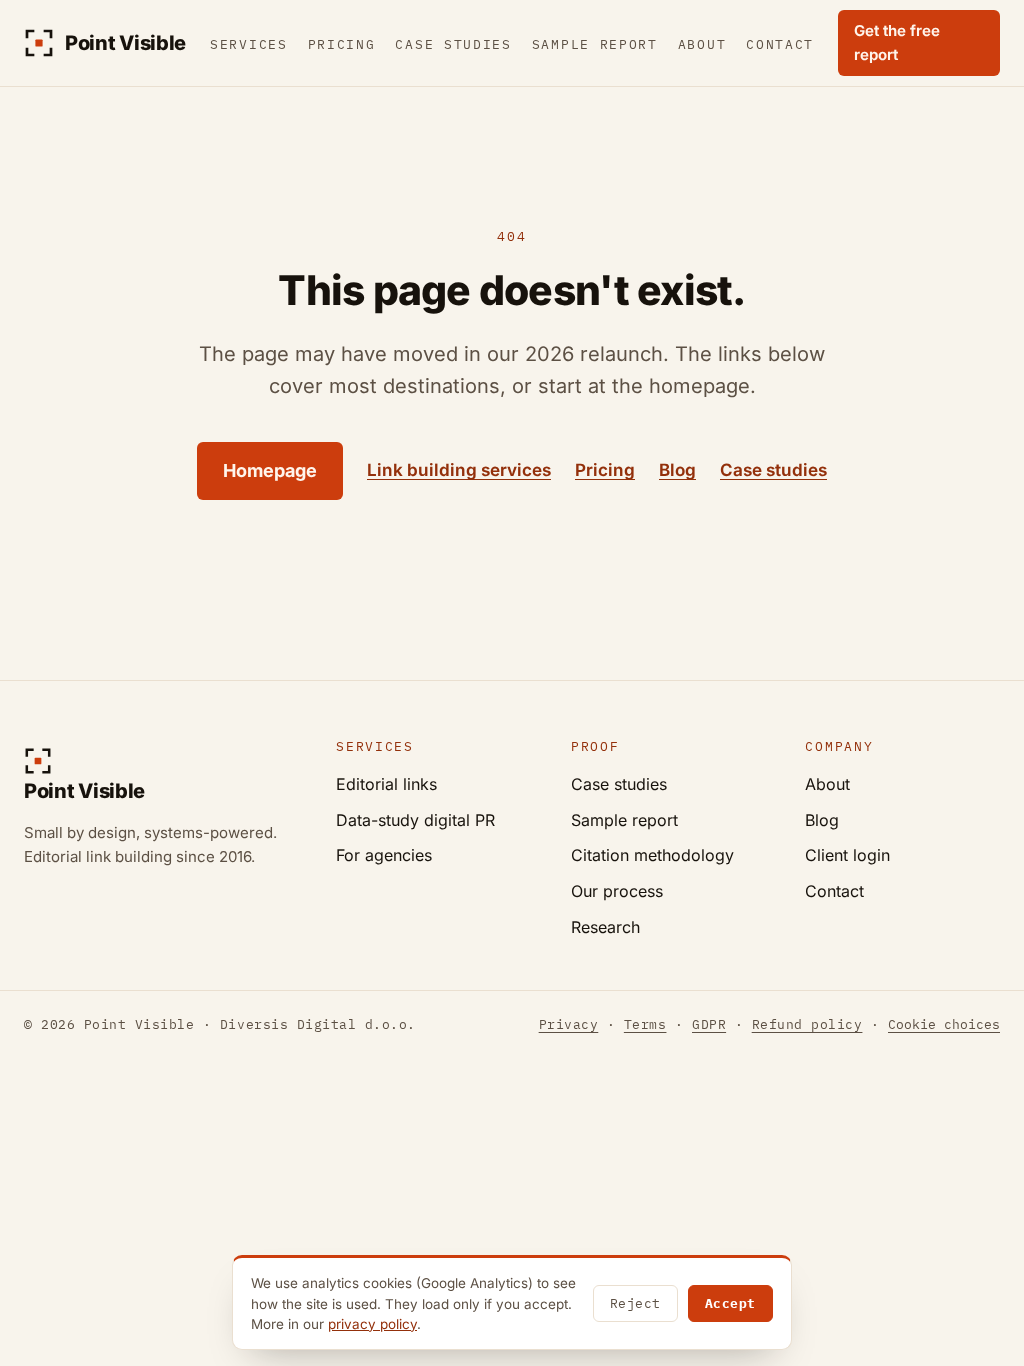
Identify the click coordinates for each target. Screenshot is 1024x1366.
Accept (730, 1303)
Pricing (342, 44)
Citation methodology (652, 855)
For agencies (384, 855)
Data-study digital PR (415, 820)
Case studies (453, 44)
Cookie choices (944, 1024)
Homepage (270, 470)
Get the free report (897, 42)
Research (605, 927)
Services (249, 44)
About (702, 44)
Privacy (569, 1024)
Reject (635, 1303)
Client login (847, 855)
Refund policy (807, 1024)
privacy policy (372, 1324)
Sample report (595, 44)
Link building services (459, 470)
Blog (677, 470)
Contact (780, 44)
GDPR (709, 1024)
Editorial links (386, 784)
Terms (645, 1024)
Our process (617, 891)
